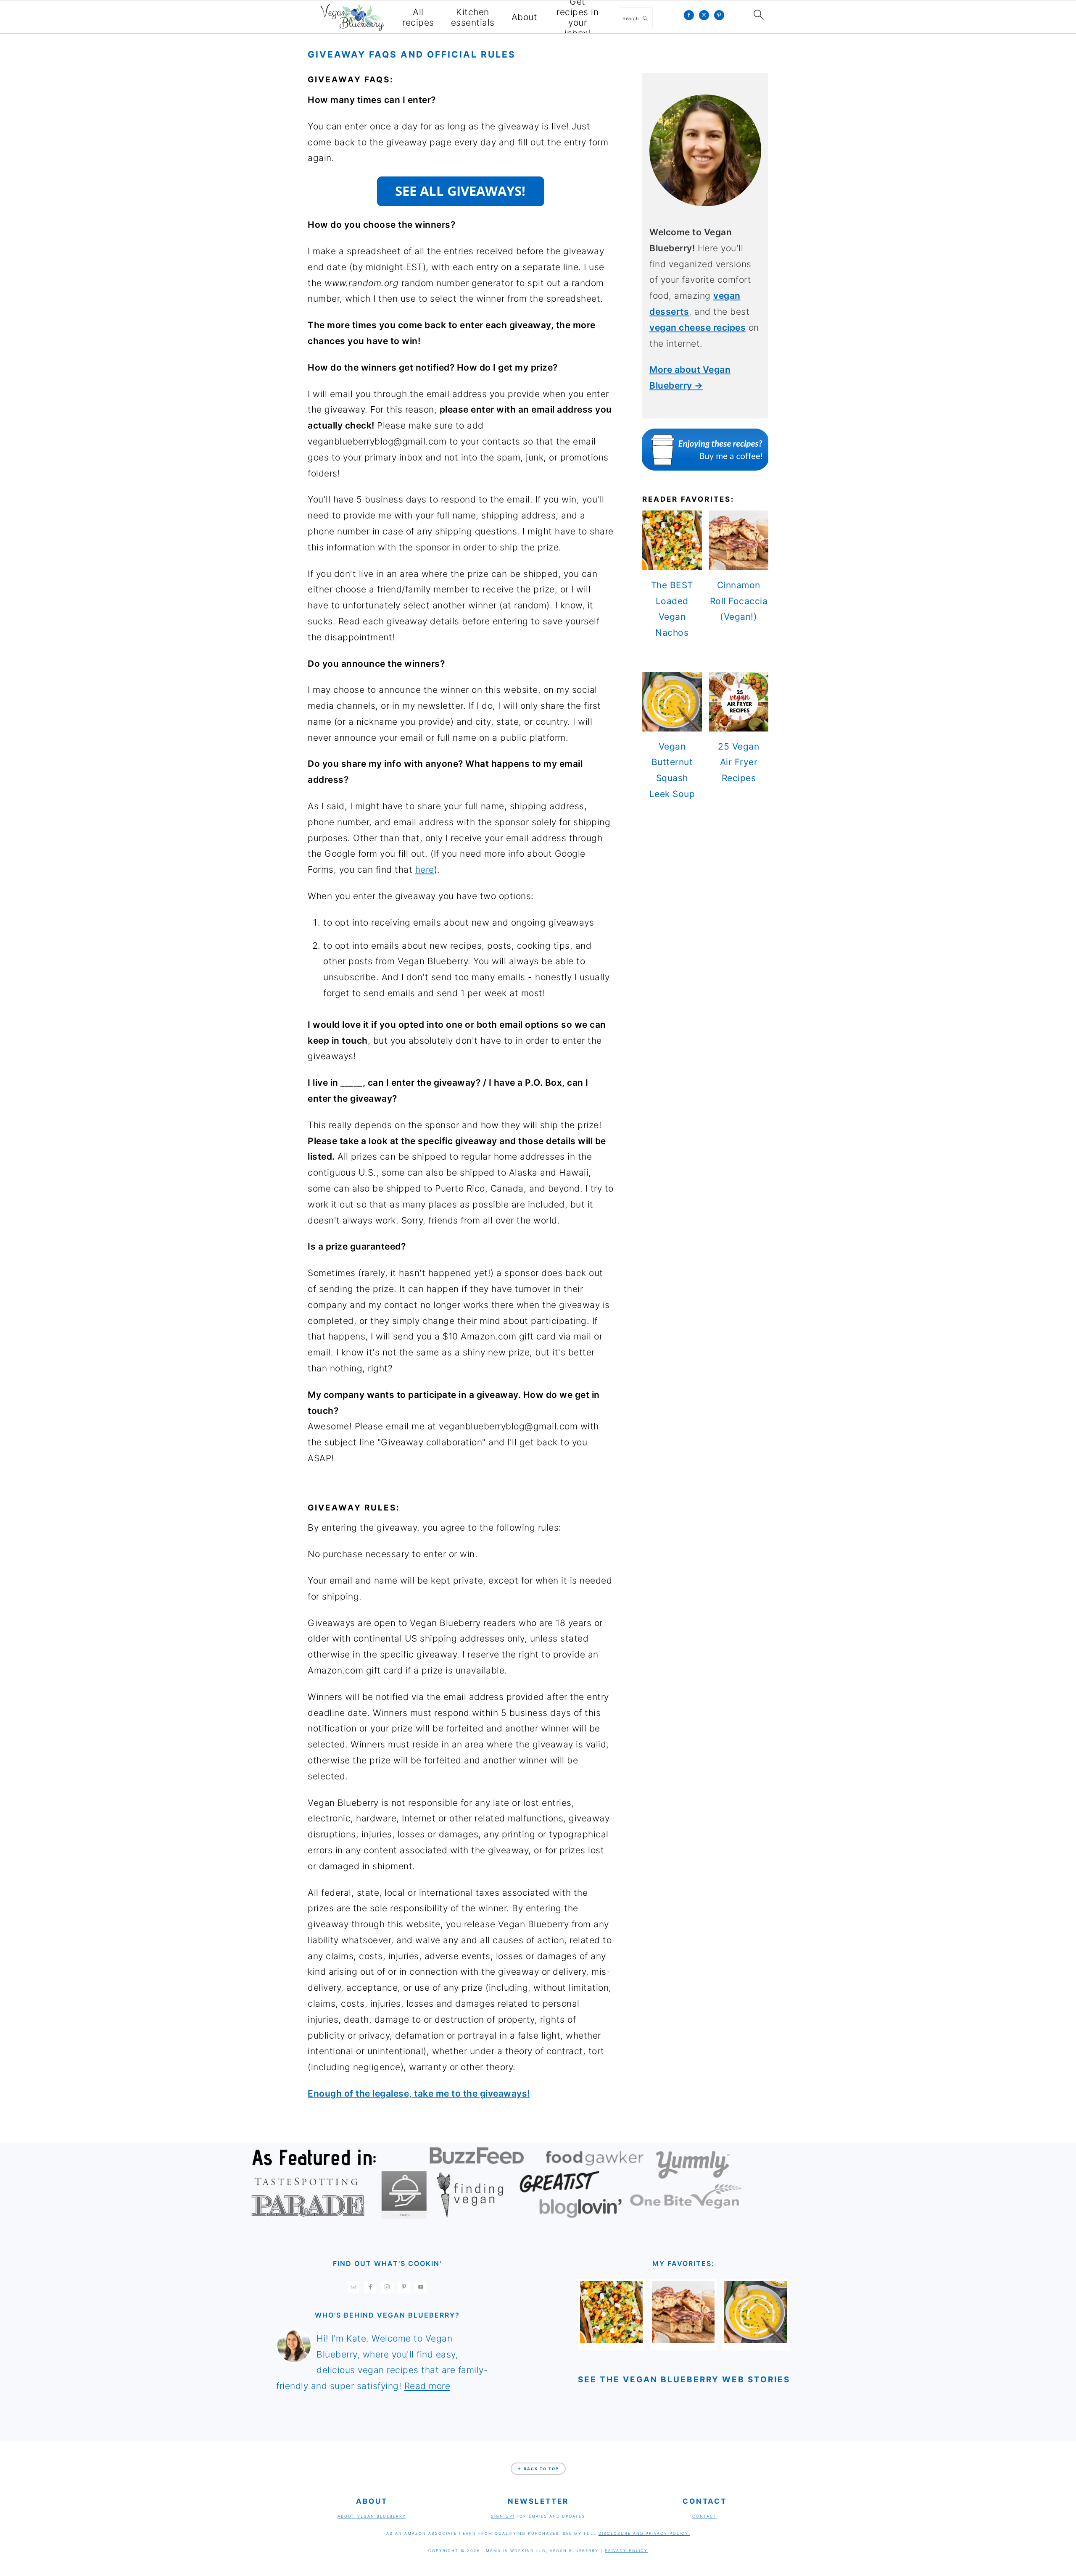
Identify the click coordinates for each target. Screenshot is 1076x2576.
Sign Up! (503, 2516)
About (525, 17)
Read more (427, 2386)
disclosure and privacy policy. (644, 2533)
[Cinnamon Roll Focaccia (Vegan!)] (683, 2340)
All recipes (418, 17)
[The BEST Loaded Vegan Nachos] (611, 2340)
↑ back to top (538, 2469)
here (425, 870)
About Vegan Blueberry (372, 2516)
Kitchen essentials (473, 17)
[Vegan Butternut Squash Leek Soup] (756, 2340)
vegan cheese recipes (698, 328)
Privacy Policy (626, 2551)
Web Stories (756, 2380)
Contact (705, 2516)
